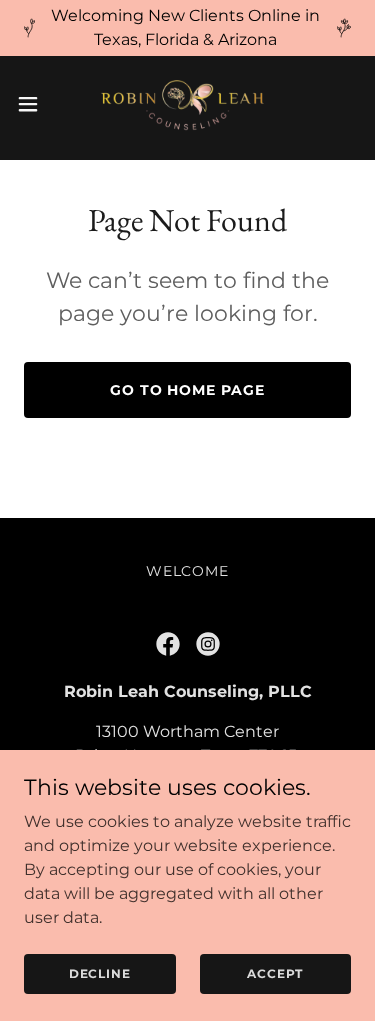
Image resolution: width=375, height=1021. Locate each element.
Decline (100, 973)
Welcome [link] (188, 571)
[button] (35, 104)
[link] (187, 104)
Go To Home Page (188, 390)
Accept (275, 973)
